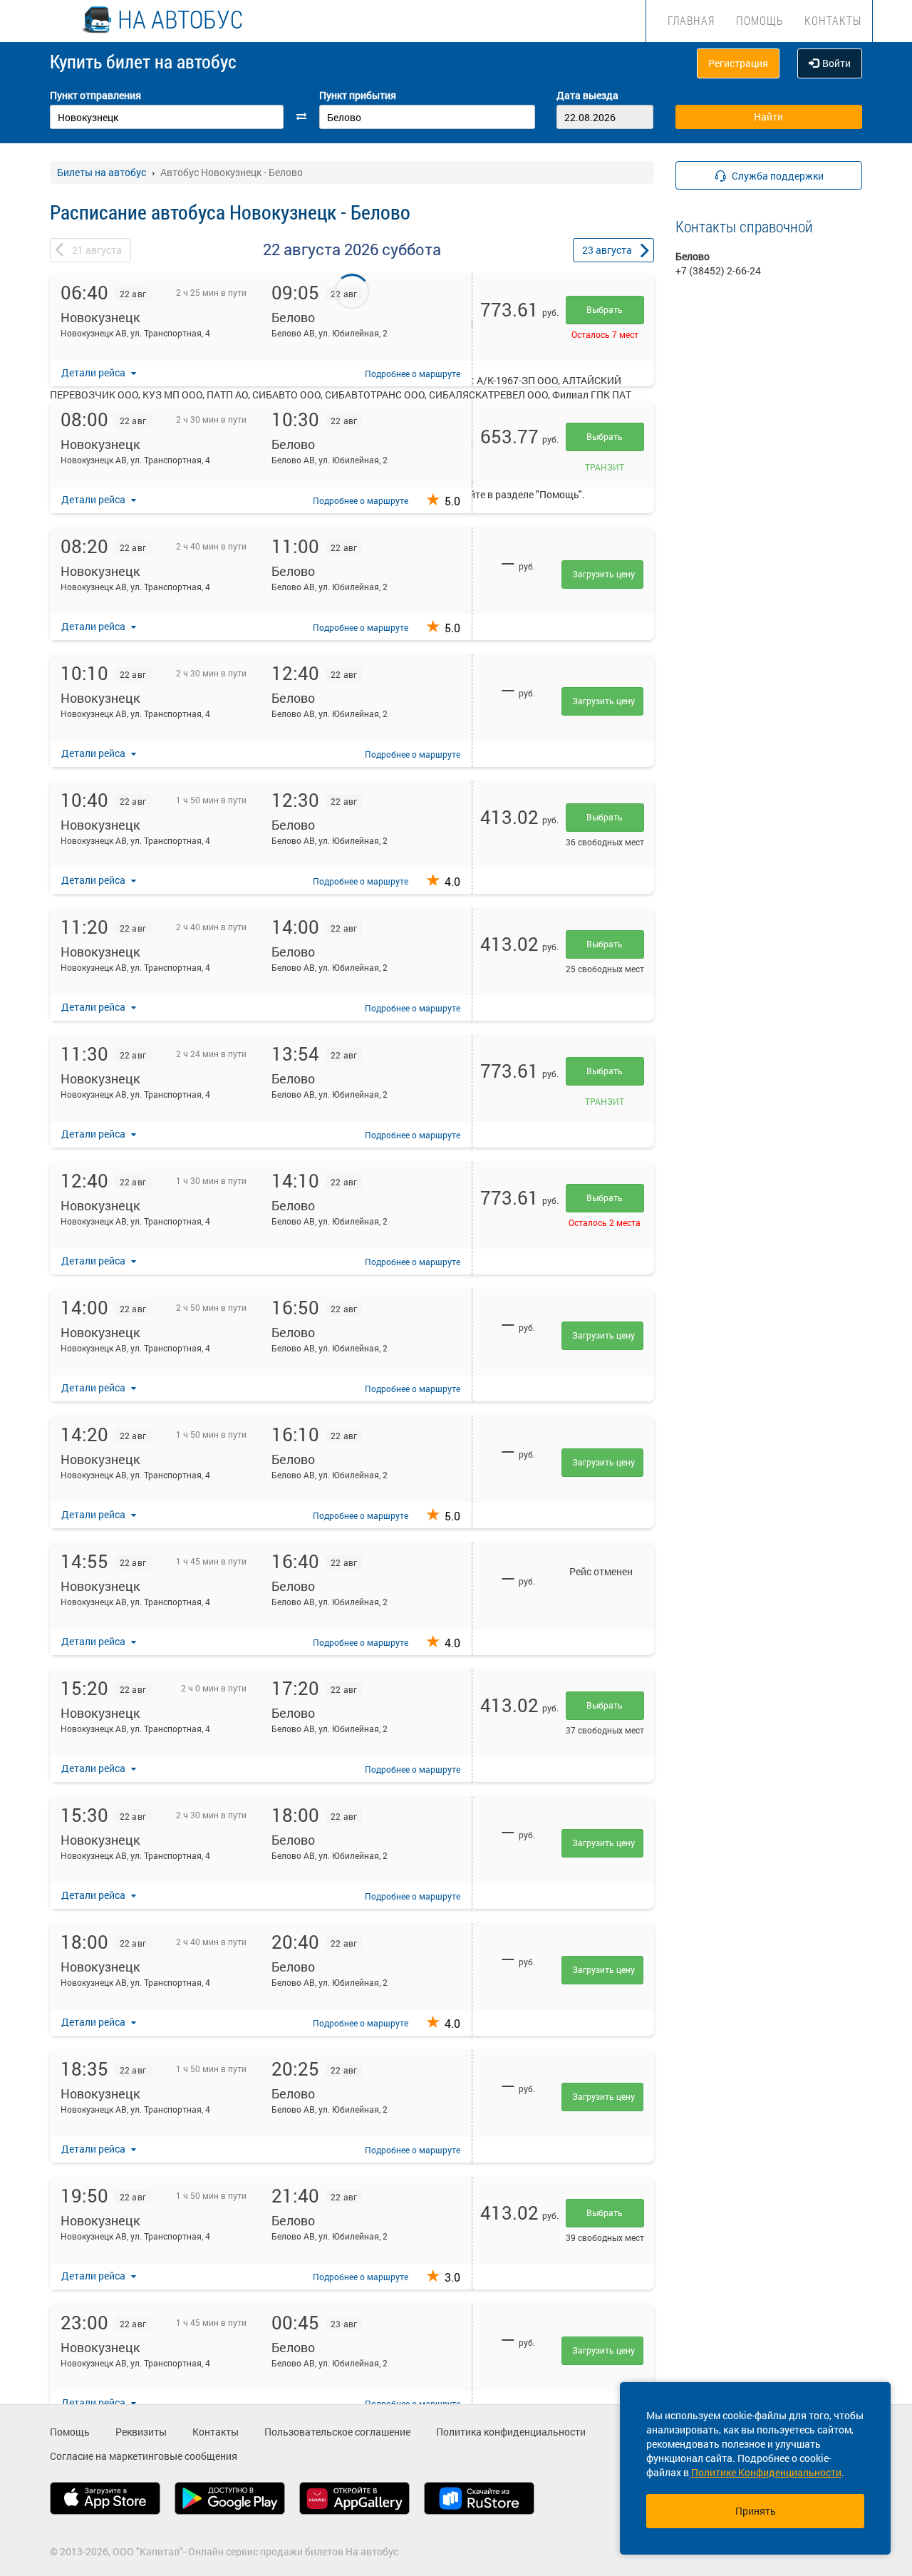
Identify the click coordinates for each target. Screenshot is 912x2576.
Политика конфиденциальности (511, 2432)
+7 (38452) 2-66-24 (718, 271)
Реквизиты (141, 2432)
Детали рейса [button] (94, 372)
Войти (836, 63)
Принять (756, 2511)
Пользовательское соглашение (337, 2432)
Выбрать (605, 309)
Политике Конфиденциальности (766, 2472)
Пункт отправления (95, 95)
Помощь (760, 20)
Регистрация (738, 63)
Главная (691, 20)
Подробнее (413, 373)
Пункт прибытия (358, 95)
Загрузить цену (603, 574)
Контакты (833, 20)
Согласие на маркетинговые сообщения (144, 2456)
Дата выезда (587, 95)
